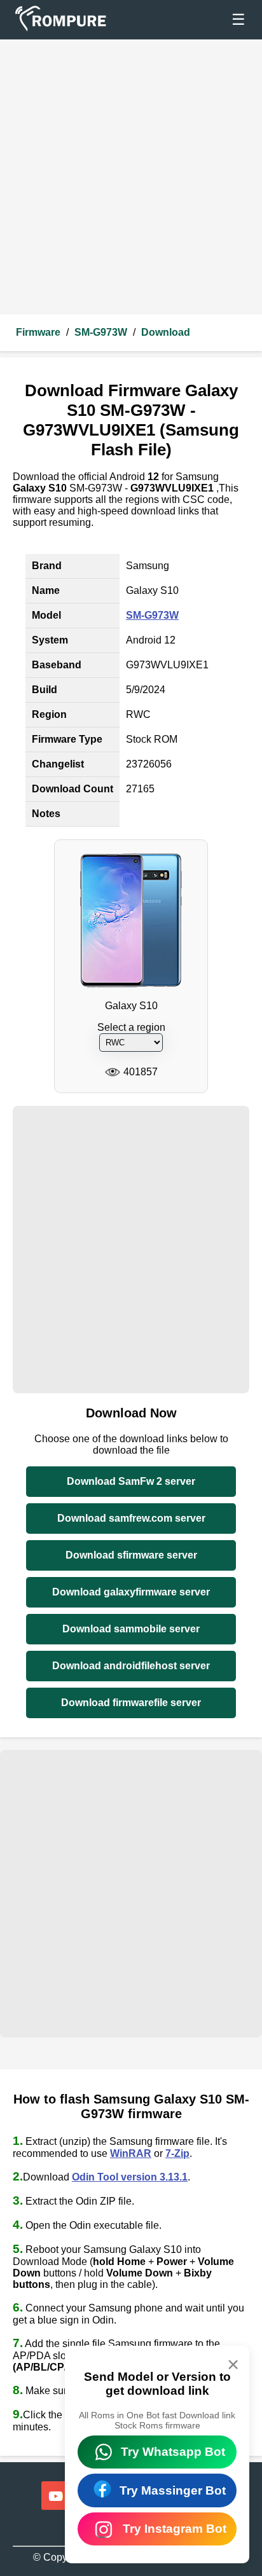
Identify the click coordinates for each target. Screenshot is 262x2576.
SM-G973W (101, 332)
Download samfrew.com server (131, 1518)
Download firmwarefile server (131, 1703)
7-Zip (177, 2153)
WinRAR (131, 2153)
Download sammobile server (131, 1629)
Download (166, 332)
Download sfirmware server (131, 1555)
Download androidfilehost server (131, 1666)
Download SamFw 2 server (131, 1481)
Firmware (38, 332)
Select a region (131, 1027)
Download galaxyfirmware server (131, 1592)
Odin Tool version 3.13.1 (130, 2177)
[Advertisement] (131, 177)
